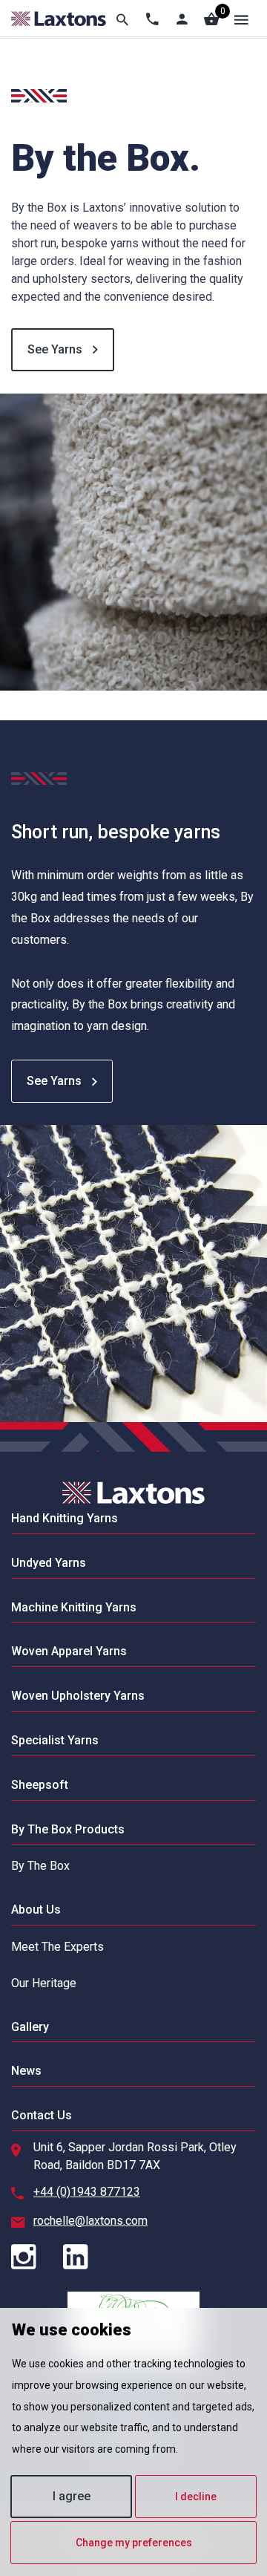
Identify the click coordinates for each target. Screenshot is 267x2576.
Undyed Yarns (49, 1563)
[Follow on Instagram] (36, 2258)
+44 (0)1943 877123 (87, 2192)
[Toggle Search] (122, 19)
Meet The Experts (57, 1947)
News (26, 2071)
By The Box (40, 1866)
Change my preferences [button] (134, 2543)
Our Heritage (44, 1983)
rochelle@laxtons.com (90, 2221)
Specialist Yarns (55, 1740)
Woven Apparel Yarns (69, 1651)
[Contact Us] (152, 19)
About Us (36, 1910)
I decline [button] (196, 2497)
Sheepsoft (40, 1785)
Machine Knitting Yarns (74, 1607)
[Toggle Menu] (241, 19)
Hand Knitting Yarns (65, 1518)
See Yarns (56, 349)
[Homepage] (59, 19)
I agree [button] (72, 2496)
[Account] (182, 19)
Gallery (30, 2027)
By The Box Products (68, 1829)
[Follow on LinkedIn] (88, 2258)
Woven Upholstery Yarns (78, 1696)
